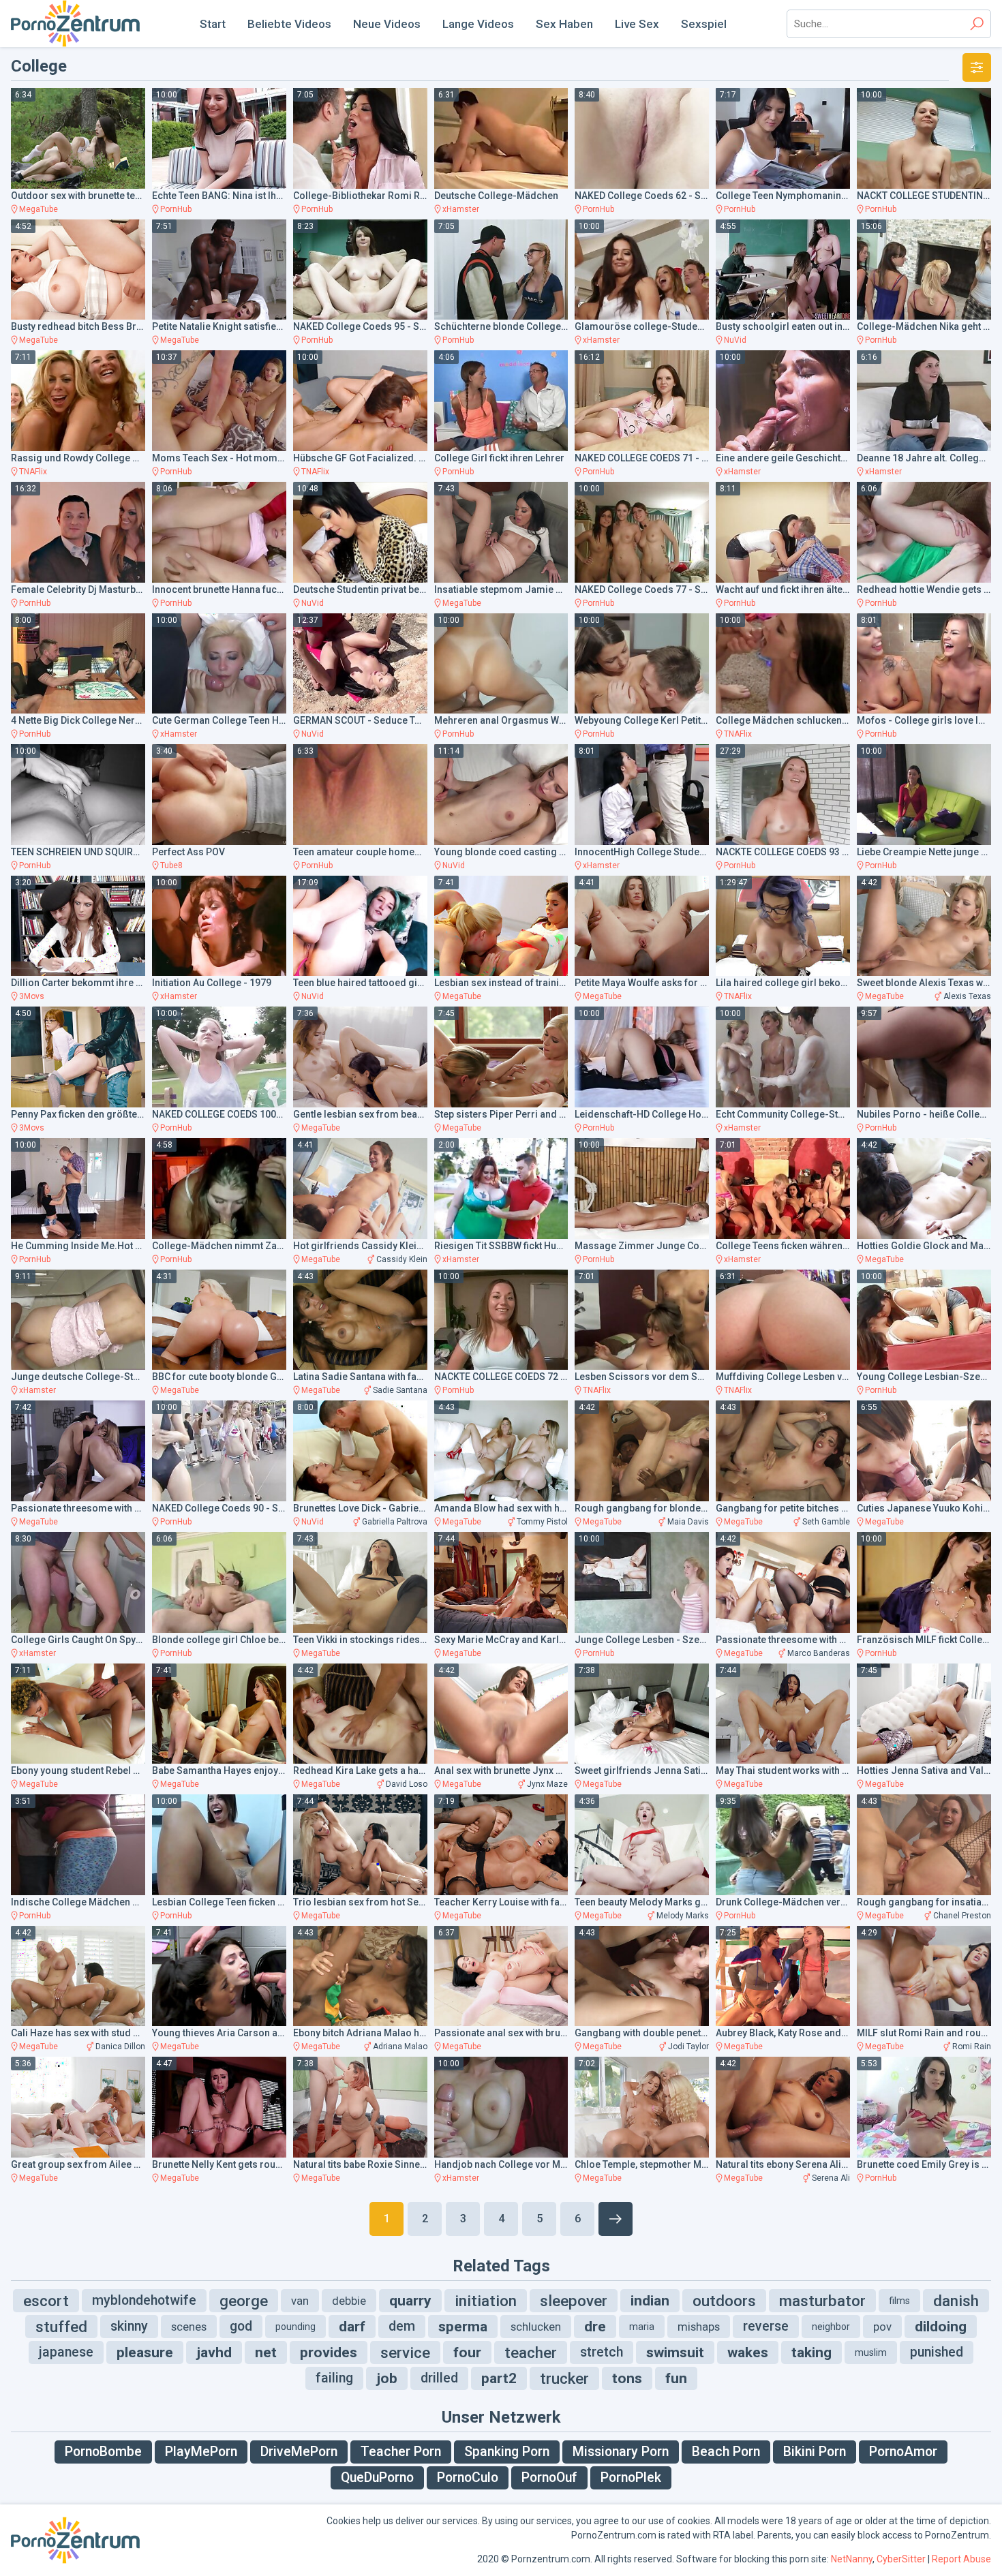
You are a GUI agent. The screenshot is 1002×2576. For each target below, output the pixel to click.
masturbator (822, 2301)
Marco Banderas (819, 1653)
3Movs (32, 996)
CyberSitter (901, 2559)
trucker (564, 2378)
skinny (129, 2326)
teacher (531, 2352)
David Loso (407, 1784)
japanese (66, 2352)
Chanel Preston (962, 1916)
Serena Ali (831, 2178)
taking (811, 2352)
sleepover (574, 2301)
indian (650, 2301)
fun (676, 2378)
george (244, 2301)
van (300, 2301)
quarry (410, 2301)
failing (334, 2378)
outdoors (724, 2301)
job (387, 2378)
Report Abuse (961, 2559)
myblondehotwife (144, 2300)
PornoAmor (903, 2452)
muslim (871, 2352)
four (467, 2352)
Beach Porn (726, 2452)
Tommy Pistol (542, 1522)
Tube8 (171, 865)
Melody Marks (683, 1916)
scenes (189, 2327)
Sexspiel (704, 24)
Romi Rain (972, 2046)
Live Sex (637, 24)
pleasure (145, 2352)
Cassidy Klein (402, 1259)
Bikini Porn (815, 2452)
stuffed (61, 2327)
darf (352, 2327)
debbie (349, 2301)
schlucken (536, 2327)
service (405, 2352)
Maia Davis (688, 1522)
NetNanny (852, 2559)
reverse (766, 2326)
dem (402, 2326)
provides (329, 2352)
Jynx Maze (547, 1784)
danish (956, 2301)
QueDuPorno (377, 2478)
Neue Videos (387, 24)
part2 (499, 2378)
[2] (616, 2219)
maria (642, 2327)
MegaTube (39, 209)
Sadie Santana (400, 1390)
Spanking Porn (507, 2452)
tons (627, 2378)
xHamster (461, 209)
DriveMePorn (299, 2452)
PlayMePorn (201, 2452)
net (266, 2352)
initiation (486, 2301)
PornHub (176, 209)
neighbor (831, 2327)
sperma (463, 2327)
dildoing (941, 2327)
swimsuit (675, 2352)
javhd (214, 2352)
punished (937, 2352)
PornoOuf (549, 2478)
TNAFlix (33, 472)
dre (595, 2327)
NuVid (735, 340)
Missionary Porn (621, 2452)
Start (213, 24)
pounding (295, 2327)
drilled (439, 2378)
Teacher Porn (401, 2452)
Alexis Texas (967, 996)
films (899, 2301)
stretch (602, 2352)
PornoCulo (468, 2478)
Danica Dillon (120, 2046)
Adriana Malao (400, 2046)
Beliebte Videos (289, 24)
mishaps (699, 2327)
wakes (748, 2352)
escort (46, 2301)
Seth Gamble (826, 1522)
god (241, 2326)
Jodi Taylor (688, 2046)
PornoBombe (103, 2452)
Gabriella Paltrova (395, 1522)
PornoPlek (631, 2478)
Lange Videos (478, 24)
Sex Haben (564, 24)
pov (882, 2327)
